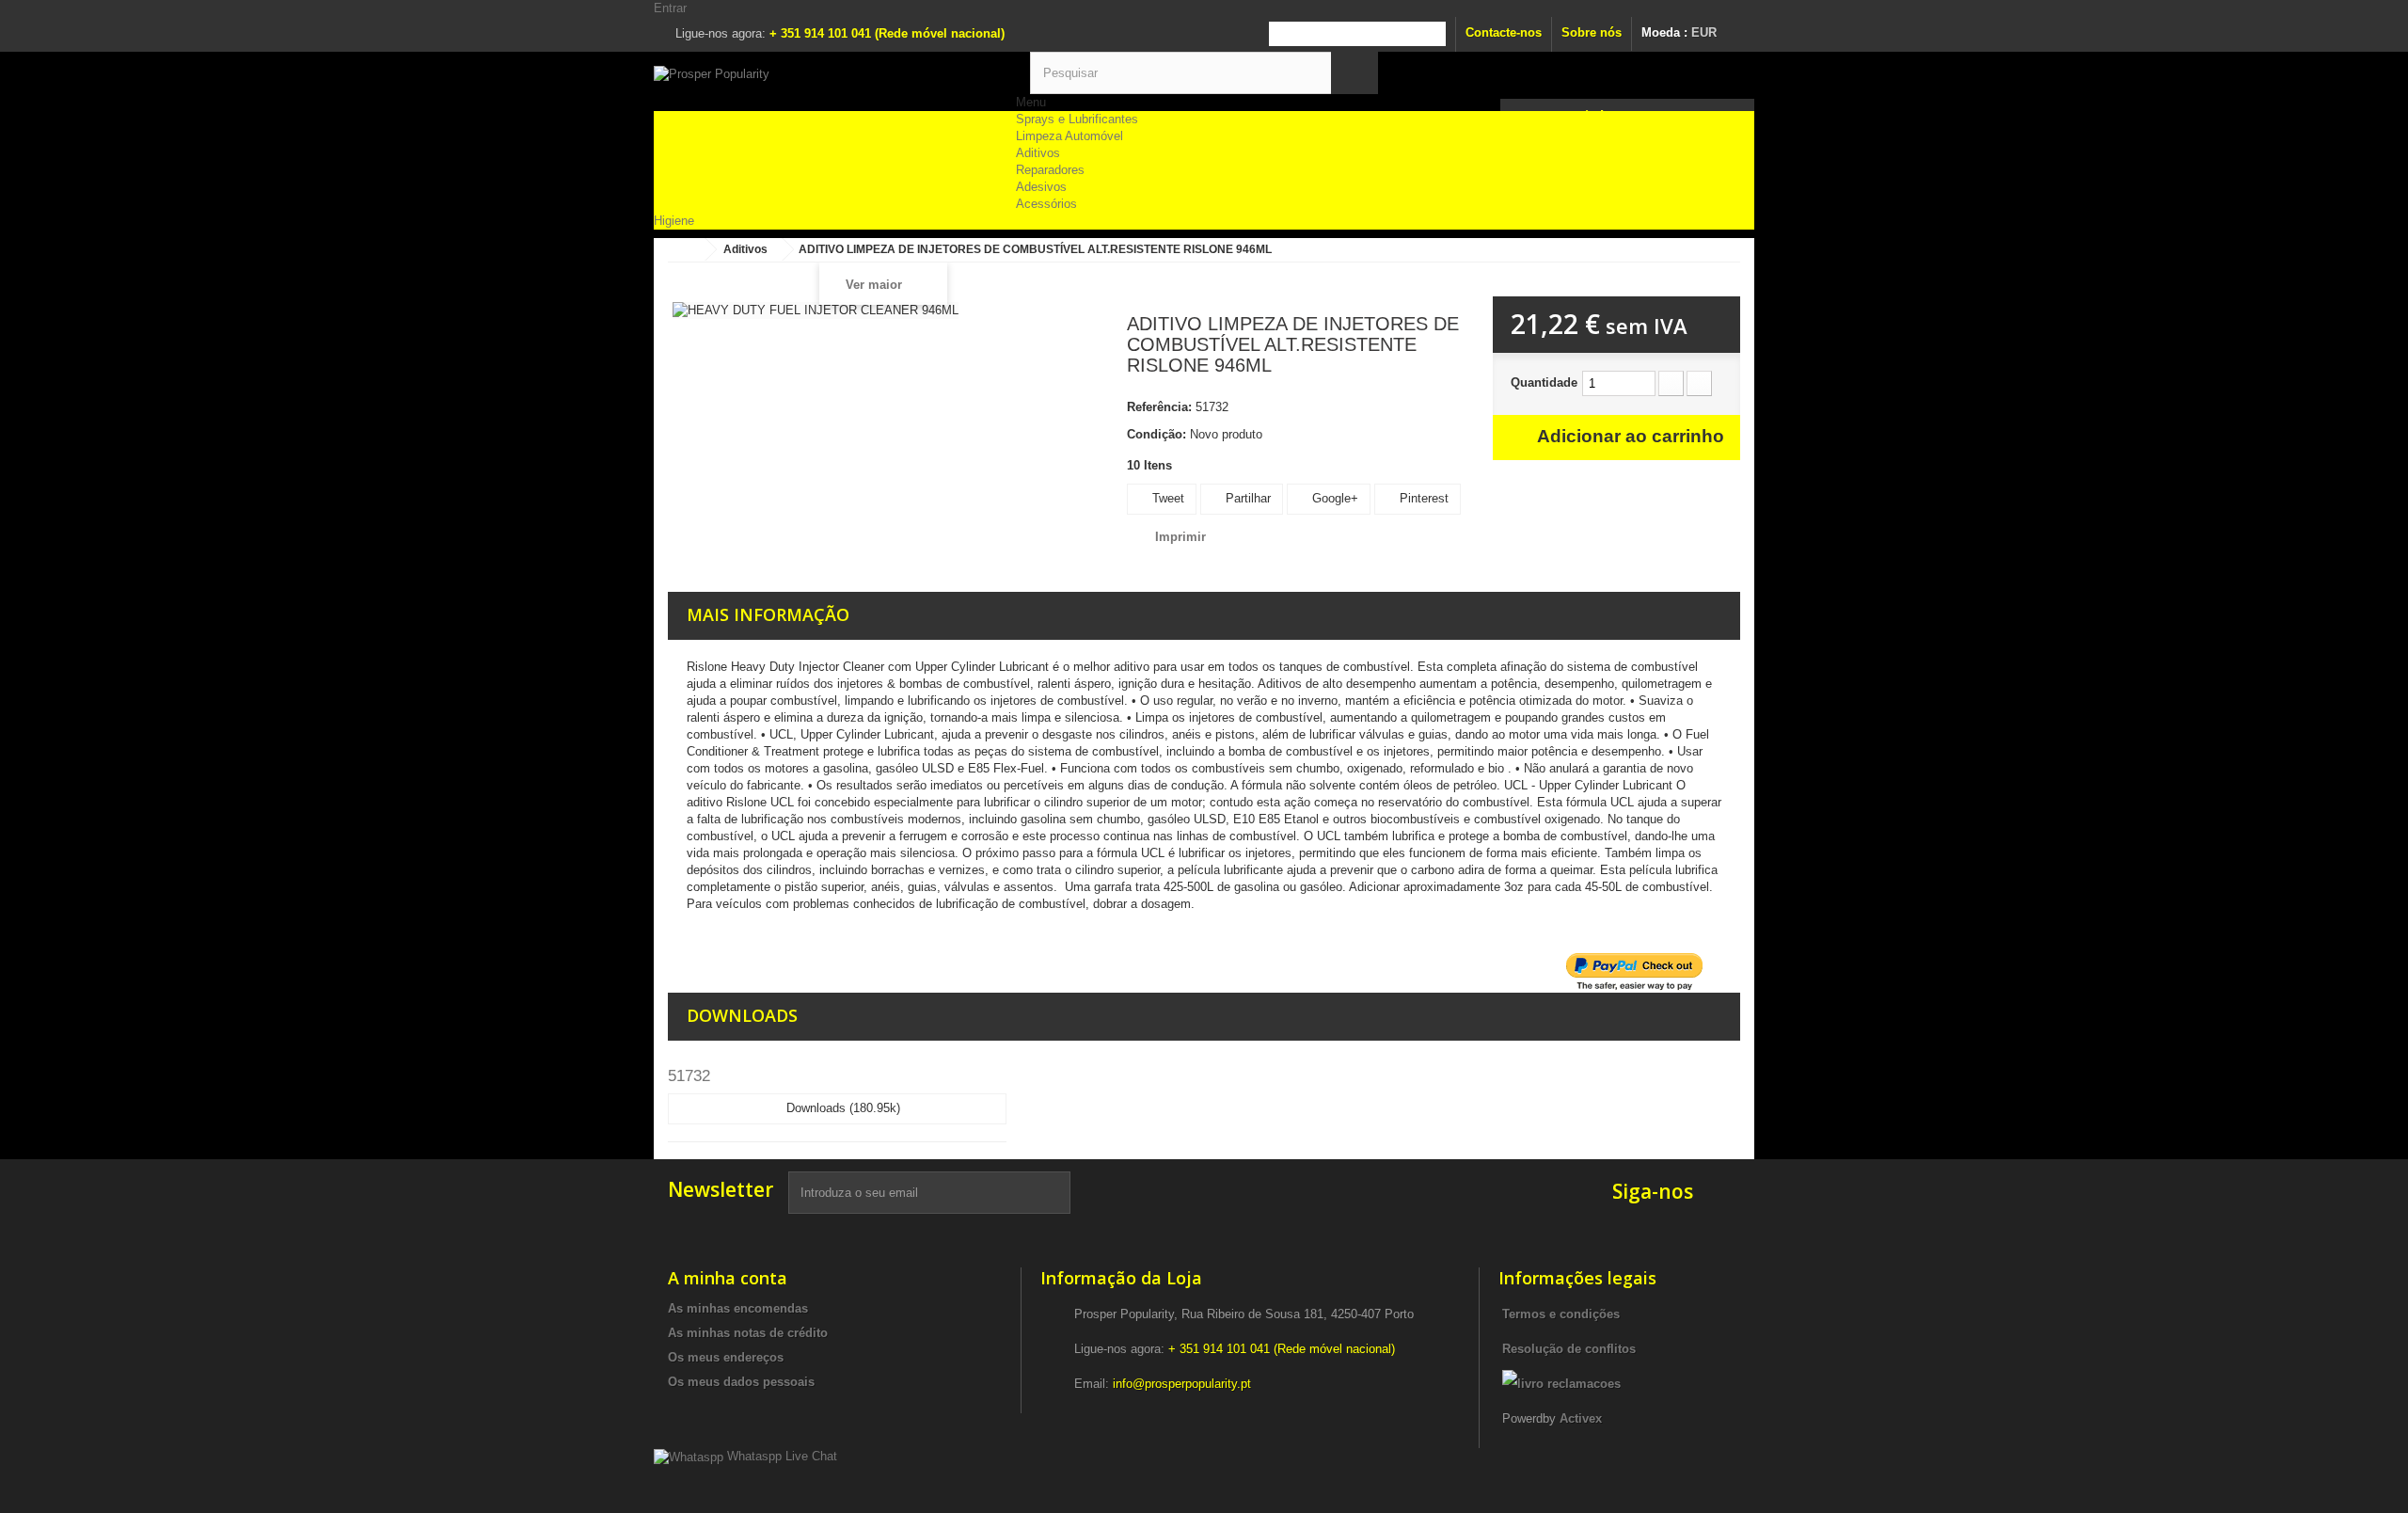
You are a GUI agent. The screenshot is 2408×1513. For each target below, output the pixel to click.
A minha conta (728, 1278)
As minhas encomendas (738, 1308)
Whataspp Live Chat (780, 1456)
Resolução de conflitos (1569, 1349)
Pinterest (1422, 498)
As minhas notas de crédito (748, 1333)
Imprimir (1180, 537)
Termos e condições (1561, 1314)
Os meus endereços (726, 1357)
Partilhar (1246, 498)
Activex (1581, 1418)
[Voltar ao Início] (687, 250)
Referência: (1159, 407)
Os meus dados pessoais (741, 1382)
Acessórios (1046, 204)
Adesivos (1041, 187)
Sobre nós (1592, 32)
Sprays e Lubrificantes (1077, 119)
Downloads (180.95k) (841, 1108)
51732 (689, 1076)
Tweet (1166, 498)
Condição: (1156, 434)
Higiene (674, 221)
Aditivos (1038, 153)
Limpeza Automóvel (1069, 136)
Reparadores (1050, 170)
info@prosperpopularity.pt (1182, 1384)
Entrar (670, 8)
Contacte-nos (1504, 32)
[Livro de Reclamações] (1561, 1384)
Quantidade (1544, 382)
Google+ (1333, 498)
